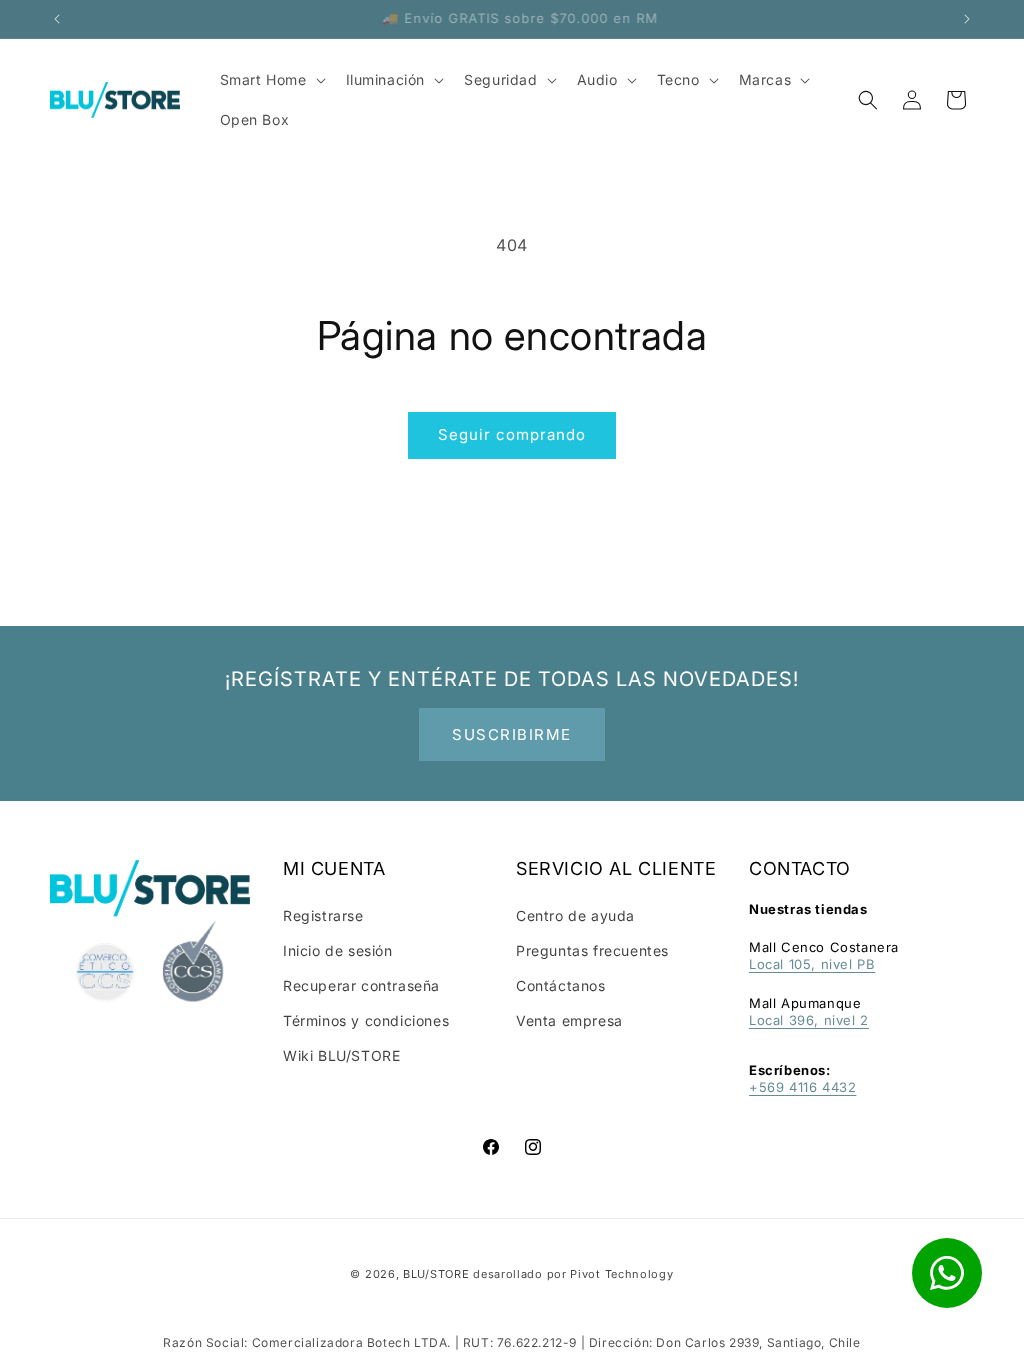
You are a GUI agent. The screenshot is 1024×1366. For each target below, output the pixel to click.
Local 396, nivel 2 (809, 1020)
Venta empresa (569, 1020)
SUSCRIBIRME (512, 734)
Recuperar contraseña (361, 985)
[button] (868, 100)
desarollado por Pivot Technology (573, 1274)
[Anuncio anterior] (57, 19)
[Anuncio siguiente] (967, 19)
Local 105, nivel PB (812, 964)
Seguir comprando (512, 434)
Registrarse (323, 915)
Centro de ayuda (575, 915)
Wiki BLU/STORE (341, 1055)
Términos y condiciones (366, 1020)
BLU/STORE (436, 1274)
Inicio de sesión (338, 950)
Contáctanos (561, 985)
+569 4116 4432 (802, 1087)
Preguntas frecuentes (592, 950)
